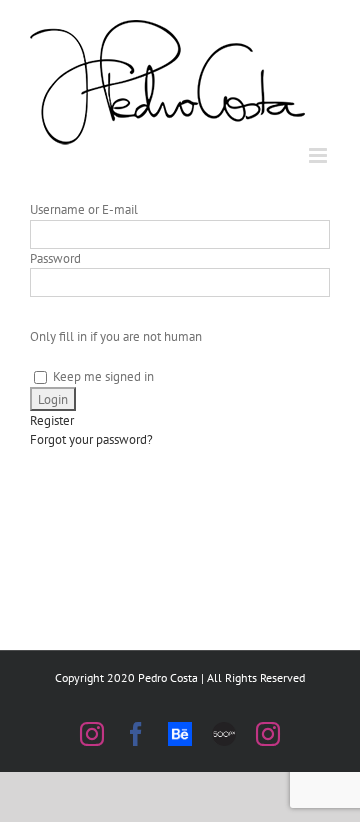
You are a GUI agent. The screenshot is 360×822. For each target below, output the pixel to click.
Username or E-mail (84, 209)
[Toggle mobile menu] (319, 155)
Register (52, 420)
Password (55, 258)
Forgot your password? (91, 439)
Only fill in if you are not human (116, 336)
